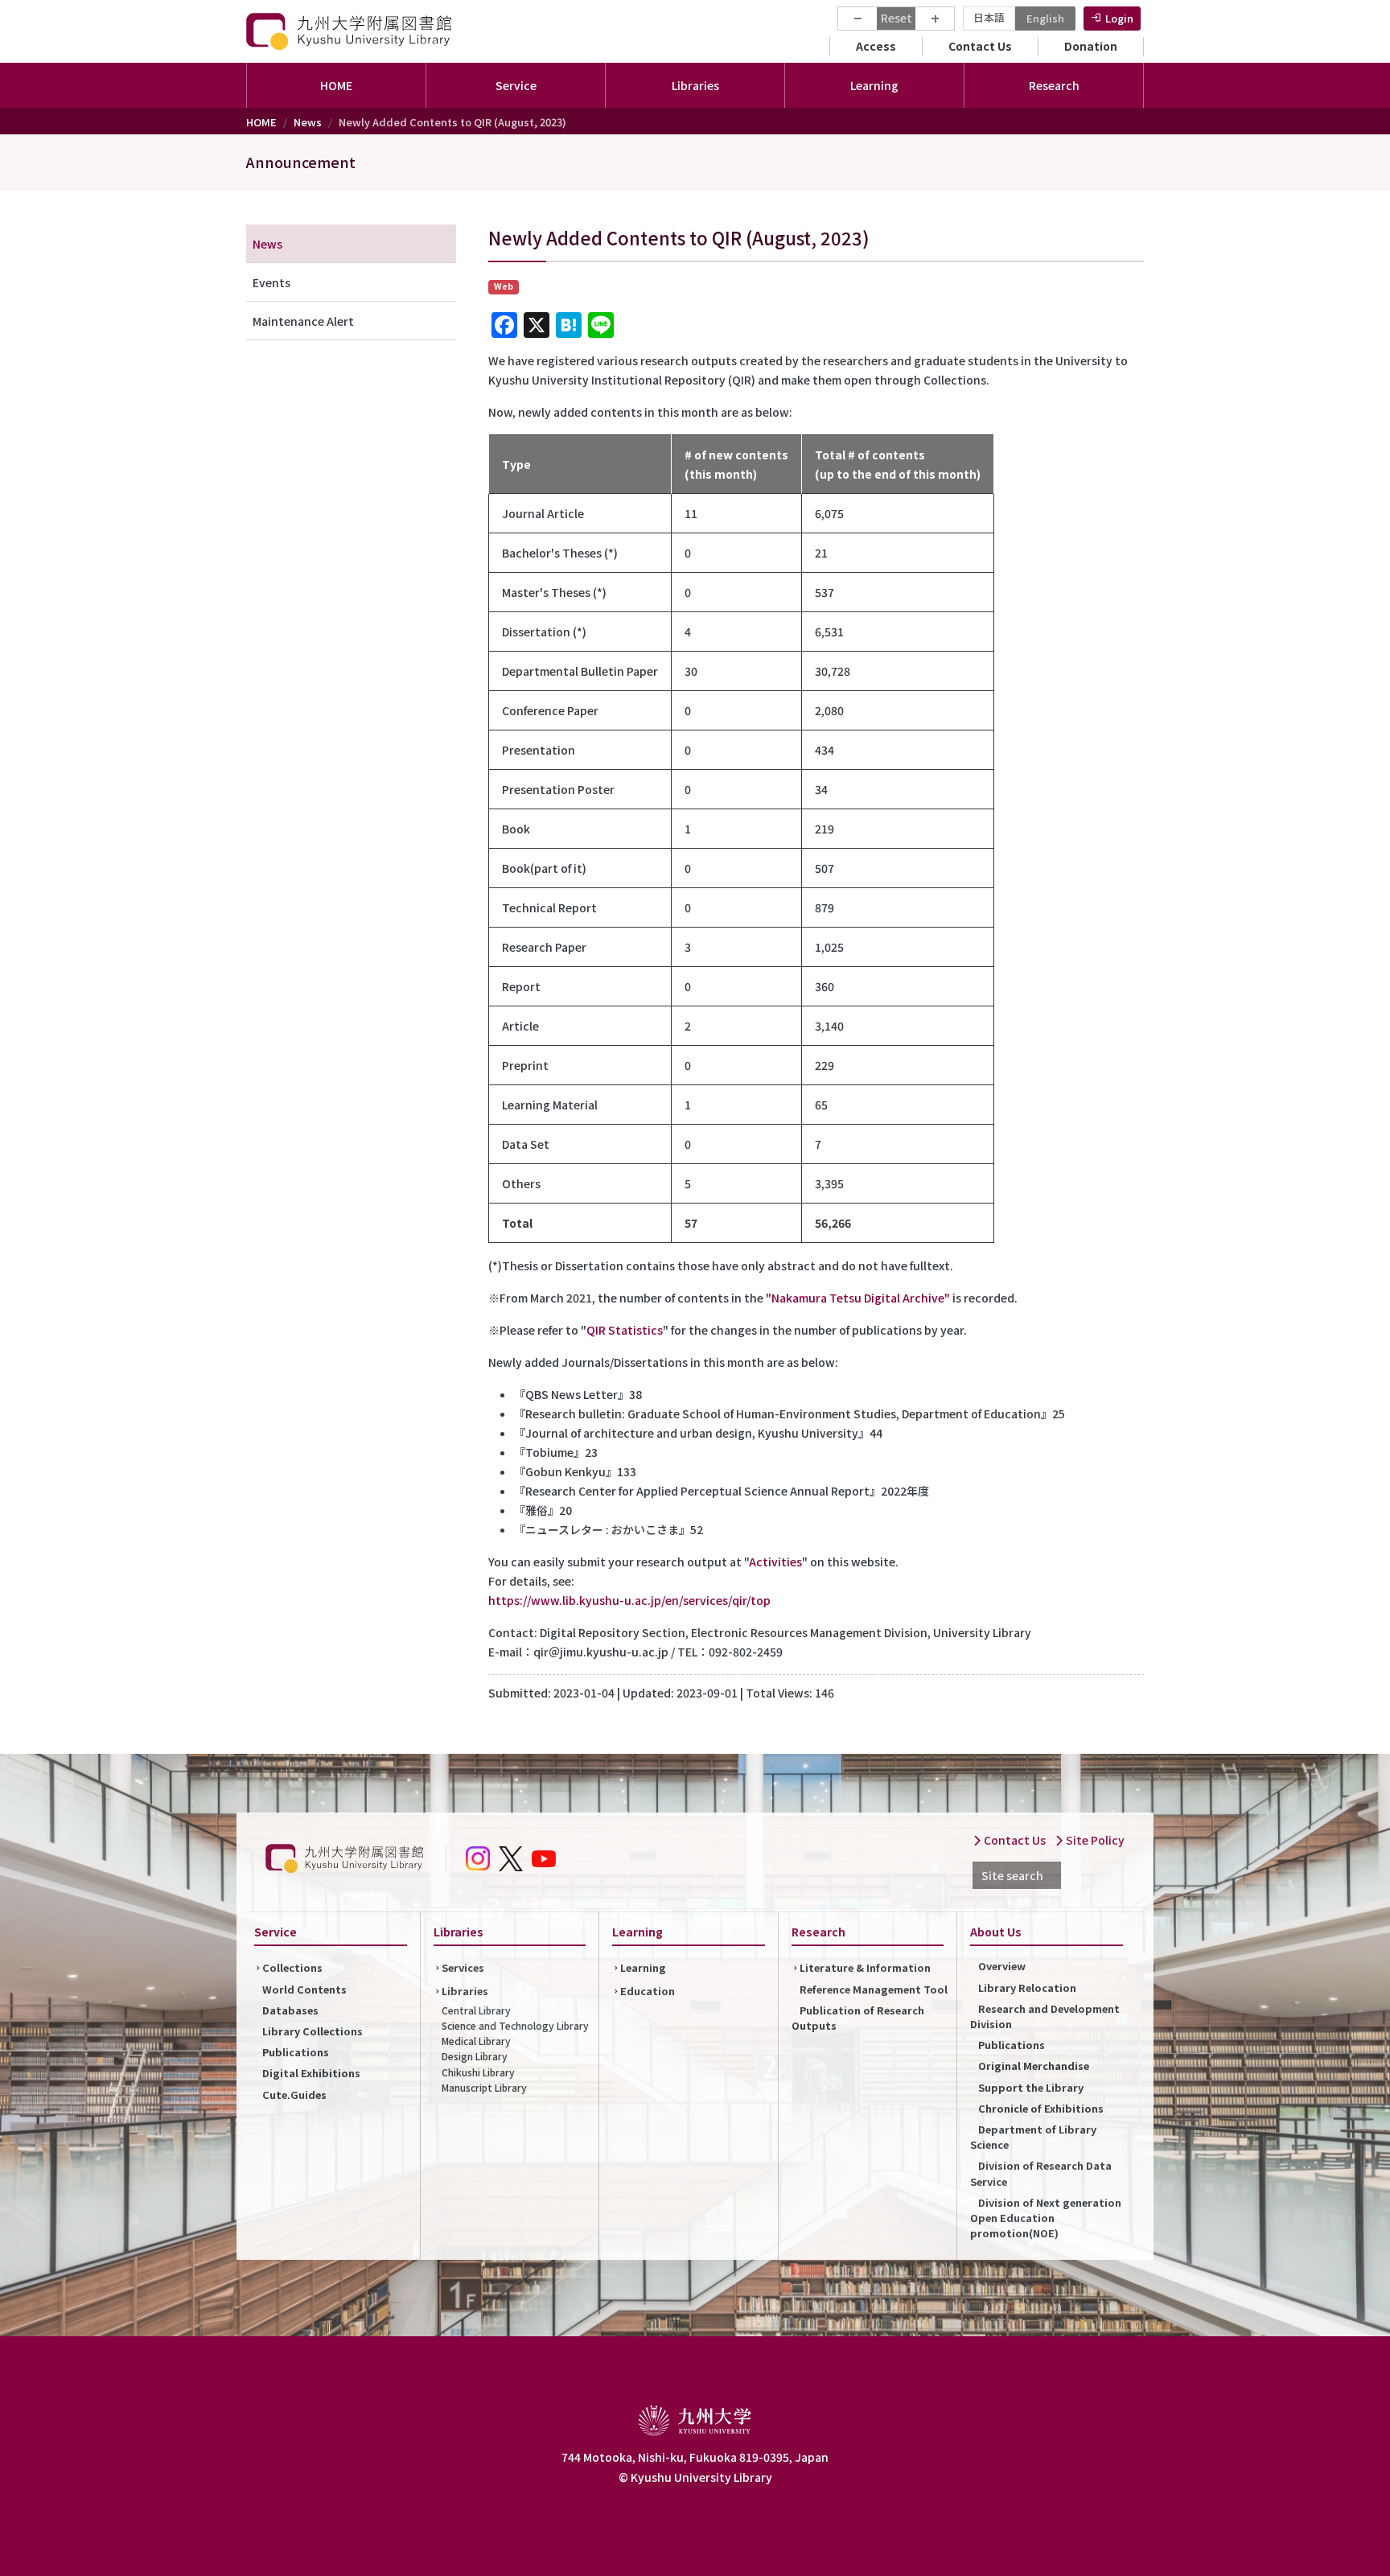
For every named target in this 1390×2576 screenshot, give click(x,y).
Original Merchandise (1034, 2066)
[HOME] (351, 31)
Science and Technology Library (515, 2025)
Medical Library (476, 2041)
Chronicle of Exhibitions (1041, 2108)
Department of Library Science (1033, 2137)
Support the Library (1031, 2087)
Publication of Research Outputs (858, 2018)
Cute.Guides (294, 2095)
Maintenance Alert (303, 321)
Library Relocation (1027, 1988)
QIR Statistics (625, 1330)
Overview (1002, 1966)
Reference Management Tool (874, 1989)
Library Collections (313, 2031)
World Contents (304, 1989)
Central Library (476, 2010)
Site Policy (1094, 1840)
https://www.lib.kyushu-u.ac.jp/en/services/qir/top (629, 1600)
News (308, 122)
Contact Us (980, 46)
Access (876, 46)
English (1045, 18)
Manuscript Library (484, 2087)
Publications (296, 2052)
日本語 (989, 17)
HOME (336, 85)
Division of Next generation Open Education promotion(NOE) (1046, 2218)
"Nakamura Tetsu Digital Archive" (858, 1298)
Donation (1091, 46)
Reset (897, 18)
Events (271, 282)
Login (1119, 18)
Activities (775, 1562)
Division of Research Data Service (1041, 2173)
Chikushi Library (478, 2072)
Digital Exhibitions (311, 2073)
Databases (290, 2010)
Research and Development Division (1045, 2016)
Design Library (475, 2056)
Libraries (465, 1991)
